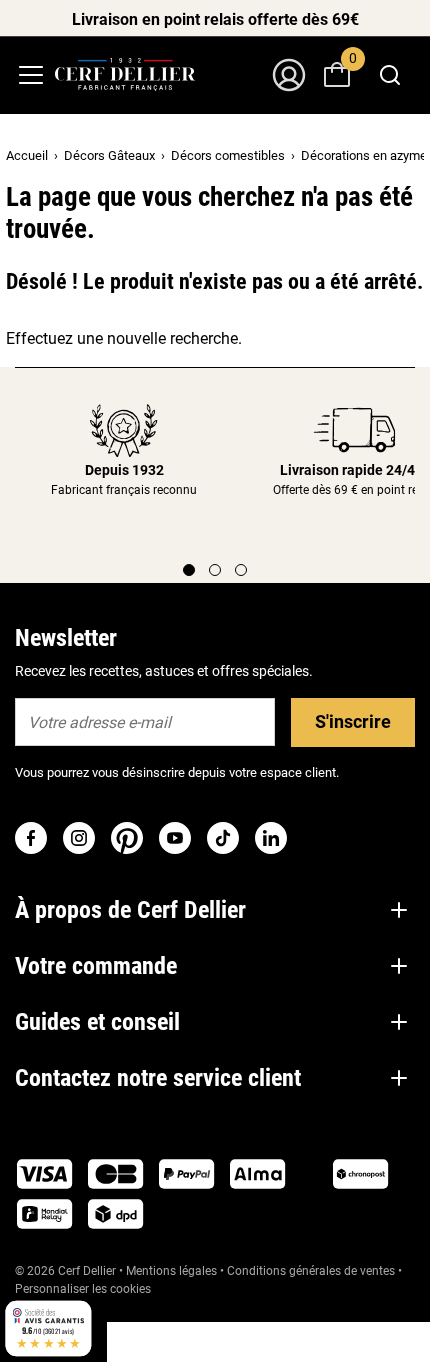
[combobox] (390, 75)
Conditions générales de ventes (311, 1271)
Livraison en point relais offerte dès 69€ (215, 19)
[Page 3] (241, 570)
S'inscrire (353, 721)
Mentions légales (171, 1271)
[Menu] (31, 75)
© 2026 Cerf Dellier (67, 1271)
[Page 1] (189, 570)
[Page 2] (215, 570)
